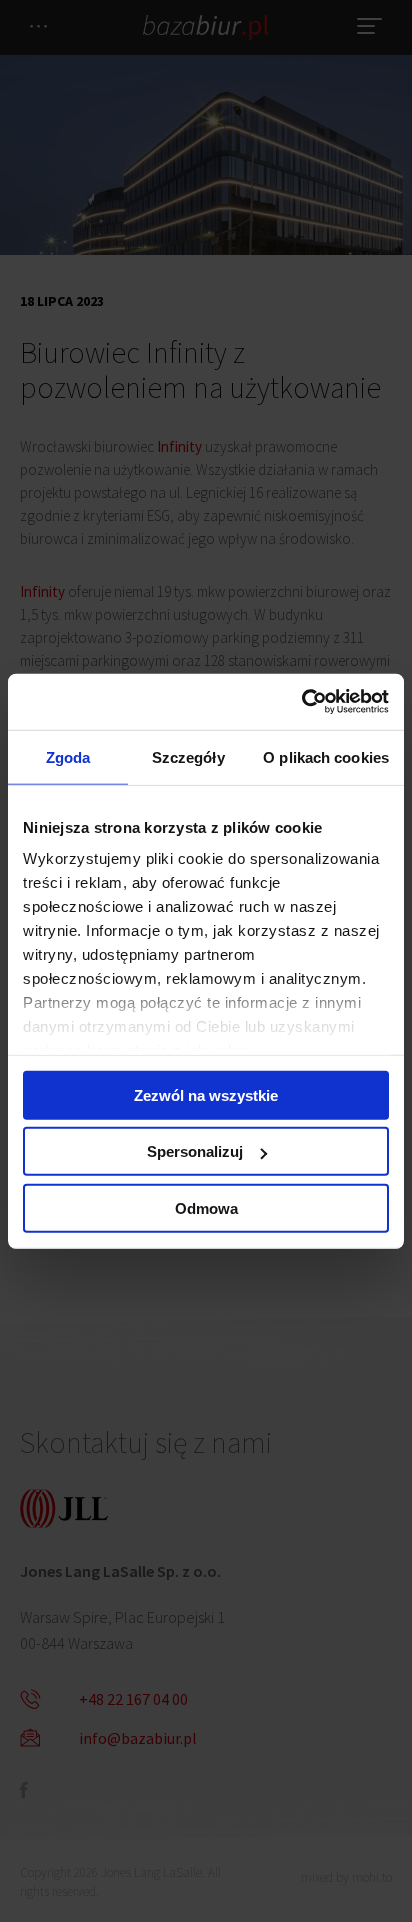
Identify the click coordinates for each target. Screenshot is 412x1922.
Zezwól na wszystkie (206, 1094)
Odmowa (206, 1207)
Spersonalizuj (195, 1151)
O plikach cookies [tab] (326, 756)
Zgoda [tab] (68, 756)
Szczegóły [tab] (188, 756)
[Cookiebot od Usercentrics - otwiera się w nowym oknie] (301, 702)
